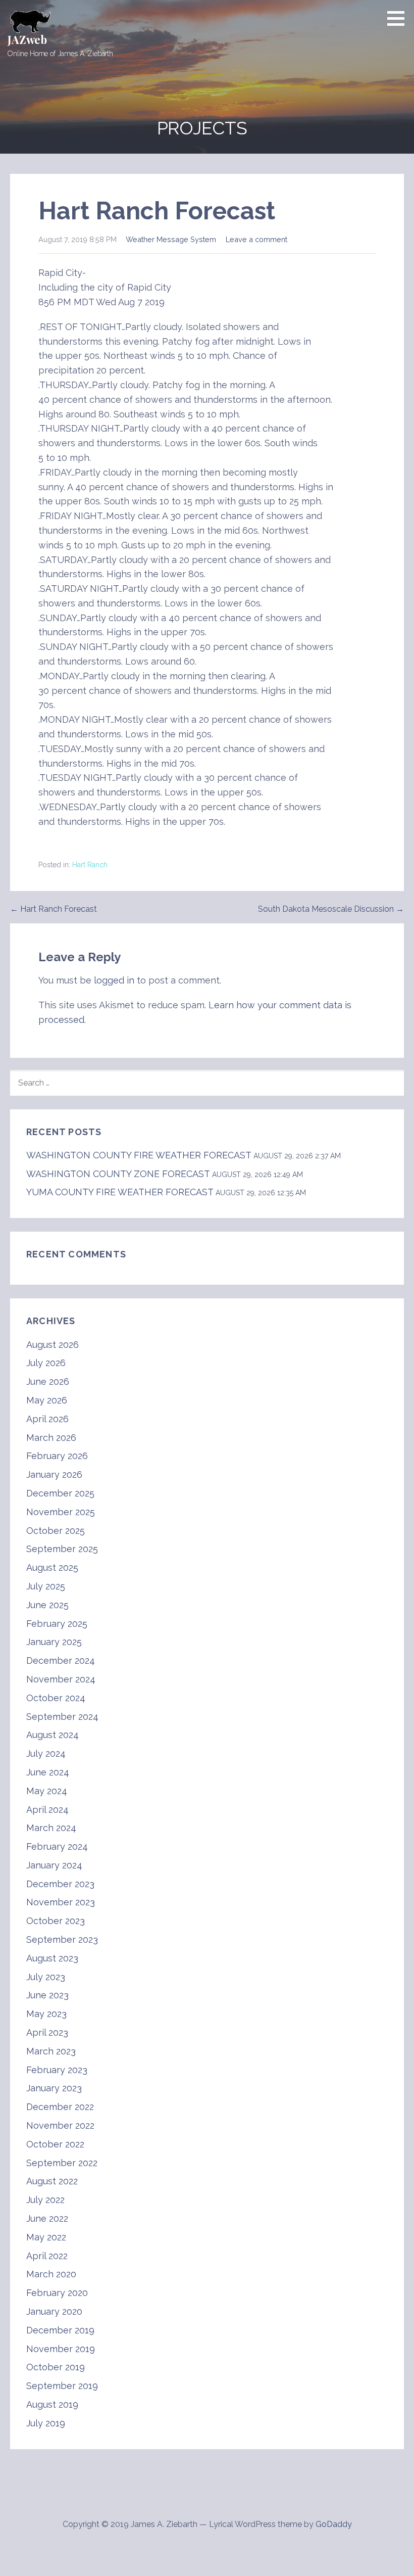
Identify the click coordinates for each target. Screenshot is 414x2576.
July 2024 (46, 1753)
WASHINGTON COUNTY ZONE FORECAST (118, 1174)
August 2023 (52, 1958)
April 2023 (47, 2032)
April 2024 (47, 1810)
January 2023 (54, 2088)
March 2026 (51, 1438)
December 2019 (60, 2330)
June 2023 (47, 1995)
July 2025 (46, 1586)
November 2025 (61, 1512)
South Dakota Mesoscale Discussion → (331, 909)
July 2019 (46, 2423)
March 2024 (51, 1828)
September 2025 (62, 1549)
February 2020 (57, 2293)
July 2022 (45, 2200)
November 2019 (61, 2349)
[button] (399, 18)
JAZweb (27, 39)
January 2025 (54, 1642)
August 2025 (52, 1567)
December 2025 (60, 1493)
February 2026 (57, 1456)
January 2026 (54, 1474)
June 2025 (47, 1605)
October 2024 (56, 1698)
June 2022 (47, 2218)
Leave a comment (256, 239)
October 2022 (55, 2144)
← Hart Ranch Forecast (54, 909)
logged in (114, 980)
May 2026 (47, 1400)
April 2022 (47, 2256)
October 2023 (56, 1921)
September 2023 (62, 1939)
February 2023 (57, 2070)
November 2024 (61, 1679)
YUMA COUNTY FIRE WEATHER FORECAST (120, 1192)
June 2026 (48, 1381)
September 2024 (62, 1717)
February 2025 (57, 1624)
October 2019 (56, 2367)
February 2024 (57, 1846)
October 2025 (56, 1531)
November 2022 (60, 2125)
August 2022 (52, 2181)
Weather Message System (171, 239)
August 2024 (53, 1735)
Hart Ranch (90, 865)
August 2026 (53, 1345)
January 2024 (54, 1865)
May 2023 (46, 2014)
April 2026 (47, 1419)
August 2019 (52, 2404)
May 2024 (47, 1791)
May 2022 (46, 2237)
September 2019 (62, 2386)
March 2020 (51, 2274)
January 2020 (54, 2311)
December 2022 (60, 2107)
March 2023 (51, 2051)
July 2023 (46, 1977)
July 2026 (46, 1363)
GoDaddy (334, 2524)
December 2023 (60, 1884)
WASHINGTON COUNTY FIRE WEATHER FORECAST (139, 1155)
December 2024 (61, 1660)
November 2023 (61, 1902)
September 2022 (62, 2163)
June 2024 (48, 1772)
